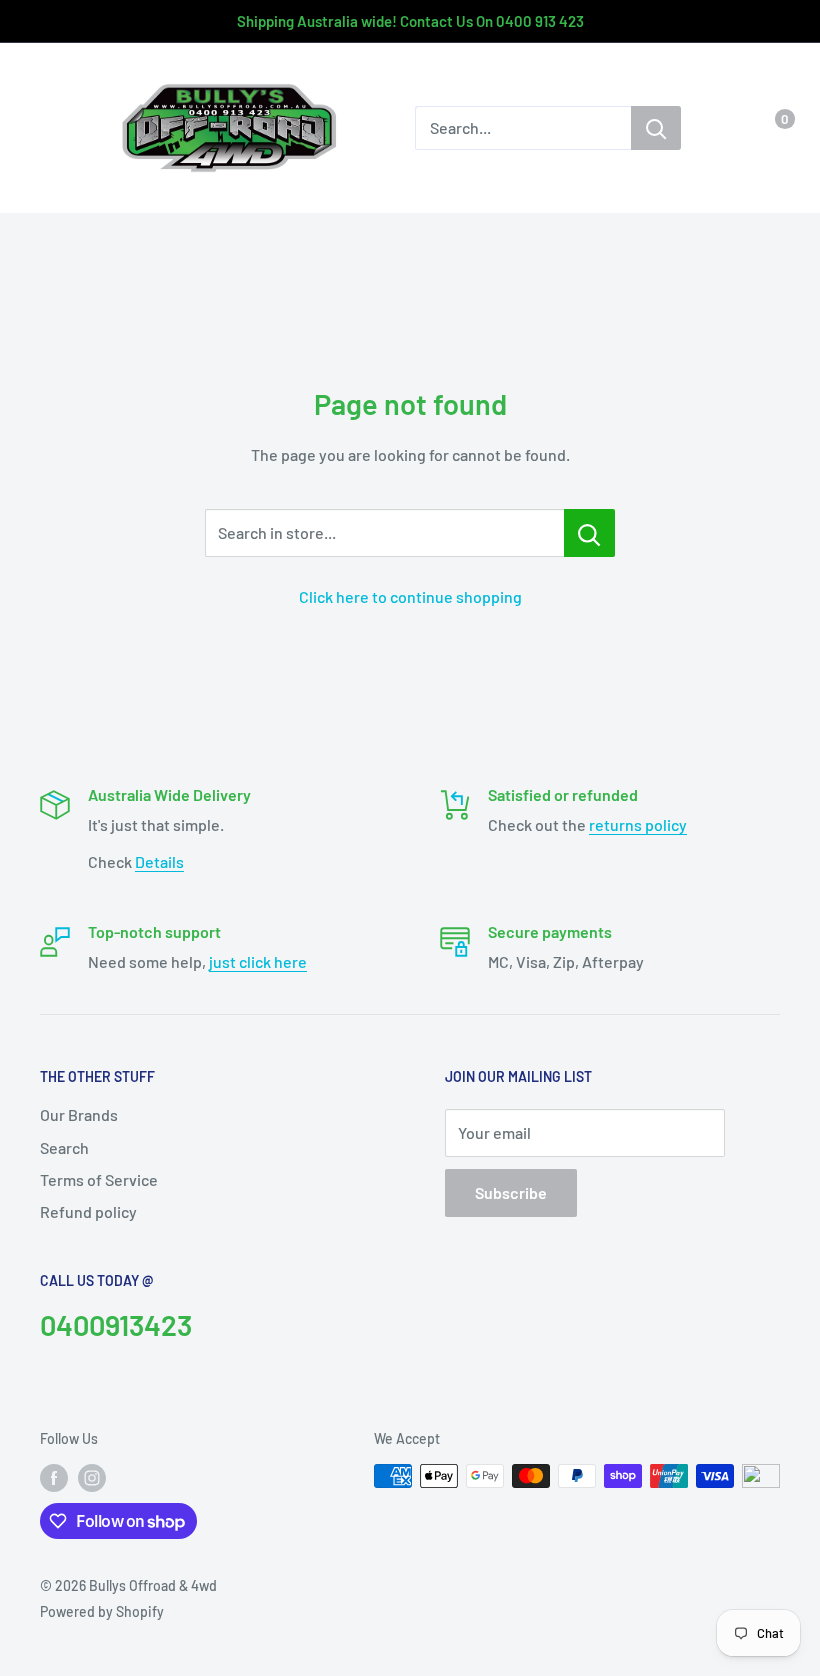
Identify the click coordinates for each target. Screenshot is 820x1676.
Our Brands (79, 1114)
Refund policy (88, 1211)
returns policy (638, 824)
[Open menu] (50, 129)
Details (159, 861)
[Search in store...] (589, 533)
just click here (258, 961)
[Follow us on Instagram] (92, 1478)
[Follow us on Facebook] (54, 1478)
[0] (768, 128)
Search (64, 1147)
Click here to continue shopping (410, 596)
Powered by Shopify (102, 1611)
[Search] (656, 128)
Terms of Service (99, 1179)
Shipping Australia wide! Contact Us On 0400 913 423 (410, 21)
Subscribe (511, 1192)
